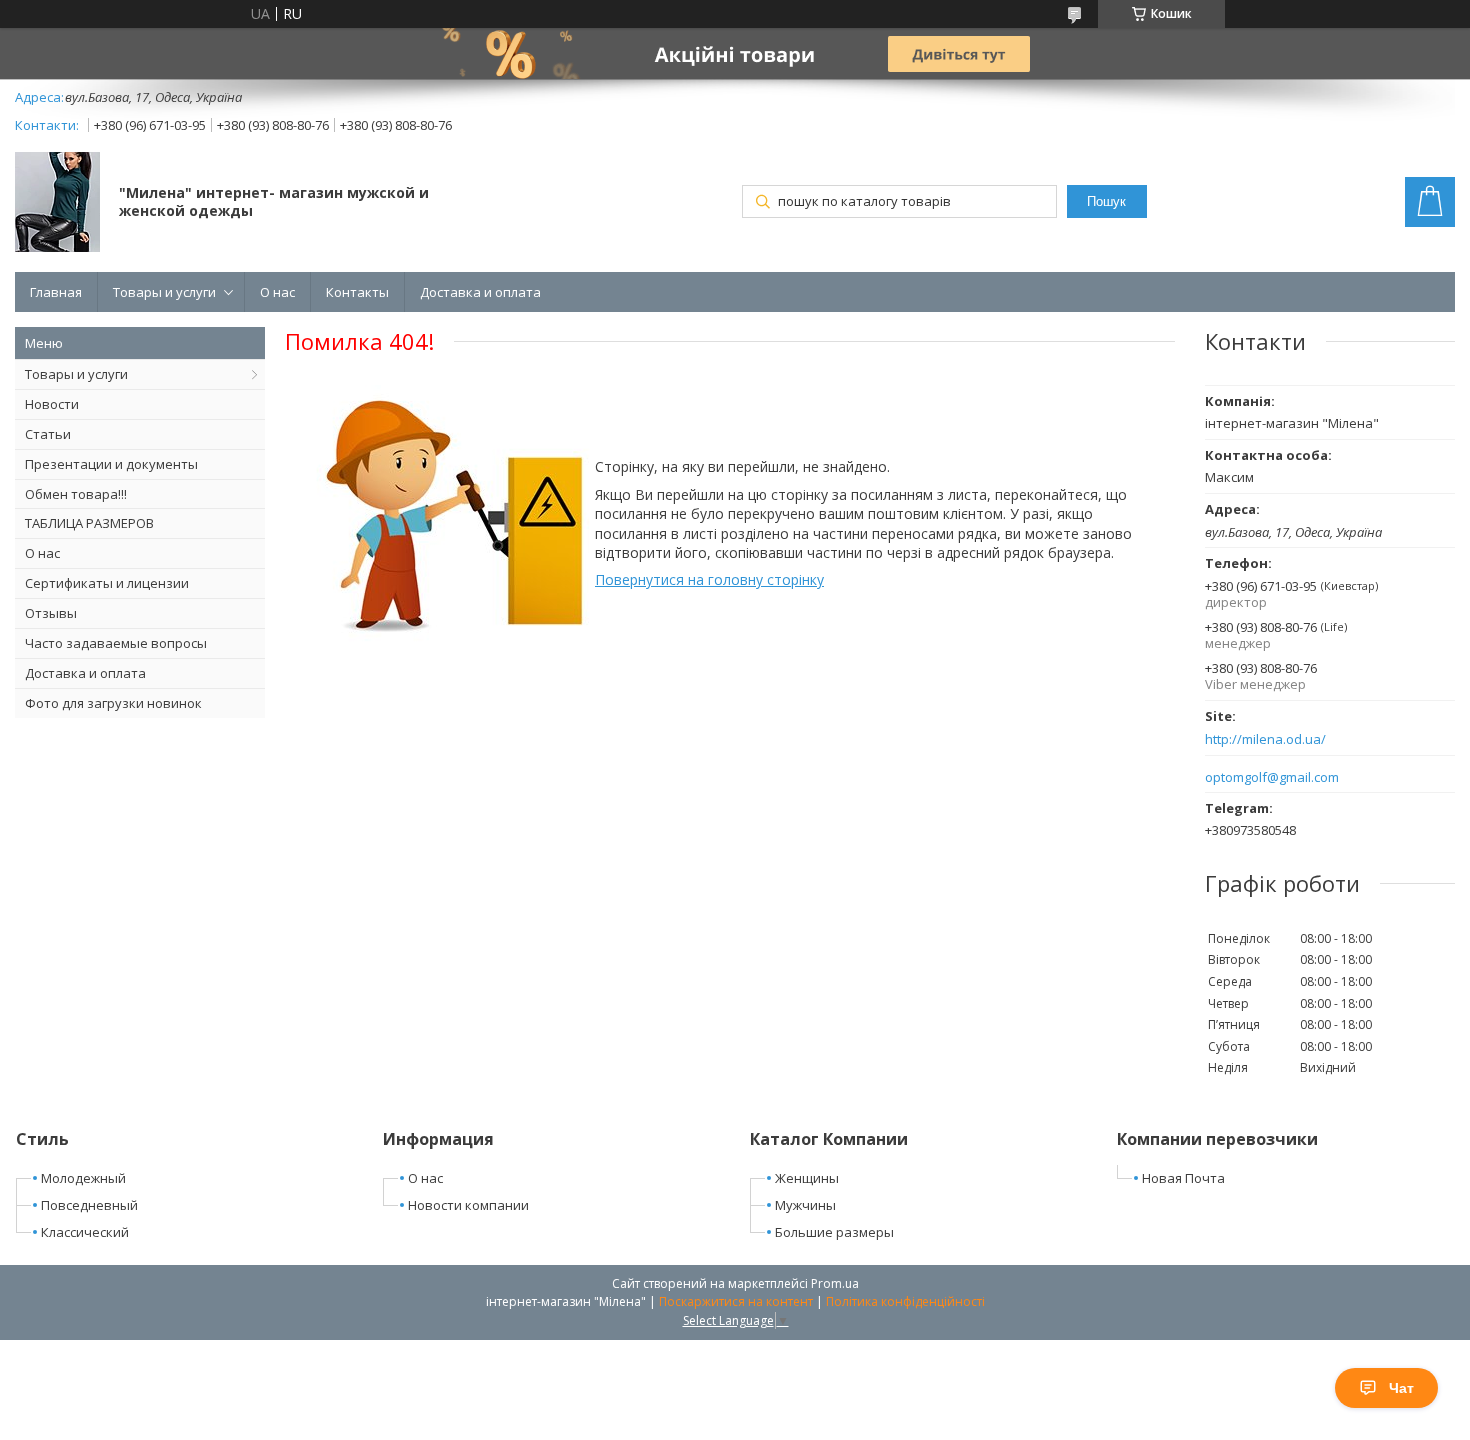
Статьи (48, 434)
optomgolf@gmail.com (1272, 777)
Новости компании (468, 1205)
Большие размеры (834, 1232)
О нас (277, 292)
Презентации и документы (111, 464)
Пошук (1106, 201)
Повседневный (89, 1205)
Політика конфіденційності (905, 1301)
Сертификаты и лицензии (107, 583)
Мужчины (805, 1205)
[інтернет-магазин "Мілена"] (57, 204)
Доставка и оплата (480, 292)
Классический (85, 1232)
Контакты (357, 292)
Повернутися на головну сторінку (709, 579)
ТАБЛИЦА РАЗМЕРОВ (89, 523)
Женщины (807, 1178)
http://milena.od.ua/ (1265, 739)
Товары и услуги (164, 292)
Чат (1401, 1388)
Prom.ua (835, 1283)
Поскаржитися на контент (736, 1301)
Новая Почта (1183, 1178)
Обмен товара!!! (76, 494)
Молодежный (83, 1178)
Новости (52, 404)
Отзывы (51, 613)
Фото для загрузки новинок (113, 703)
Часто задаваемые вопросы (116, 643)
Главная (56, 292)
